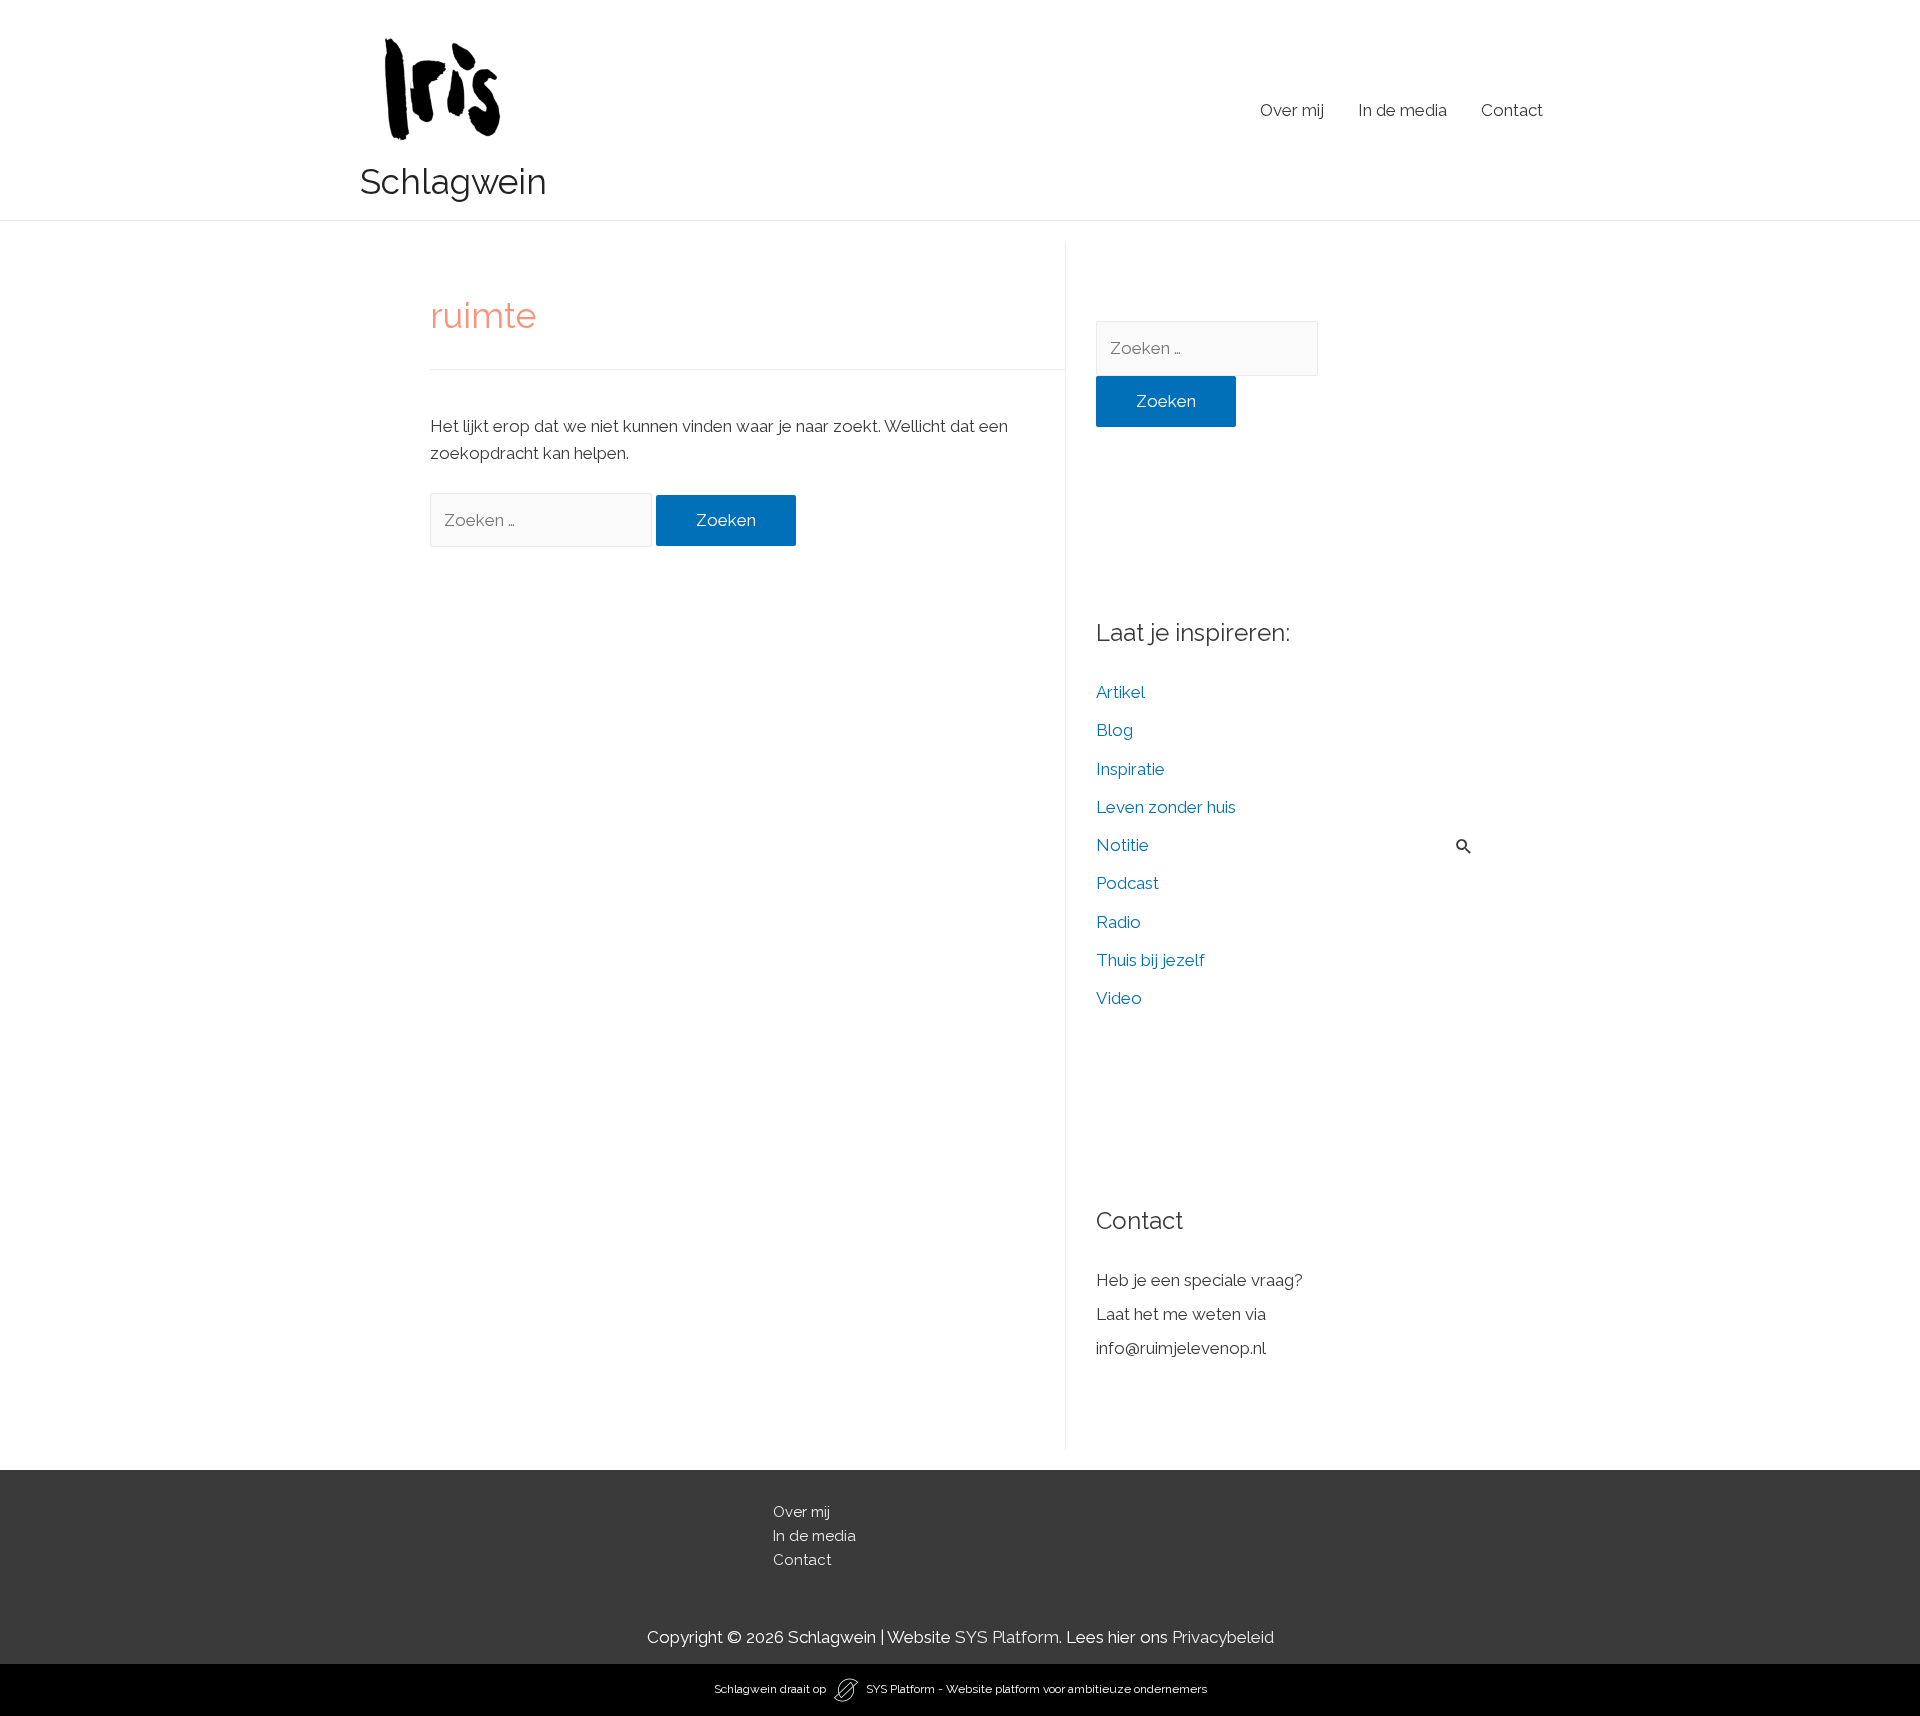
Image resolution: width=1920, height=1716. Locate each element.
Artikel (1120, 692)
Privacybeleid (1223, 1637)
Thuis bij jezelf (1150, 960)
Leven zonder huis (1166, 807)
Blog (1114, 730)
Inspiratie (1130, 769)
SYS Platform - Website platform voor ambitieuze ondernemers (1036, 1689)
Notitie (1122, 845)
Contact (1512, 110)
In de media (1402, 110)
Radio (1118, 922)
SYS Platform (1007, 1637)
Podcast (1127, 883)
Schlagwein (453, 181)
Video (1119, 998)
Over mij (1292, 110)
